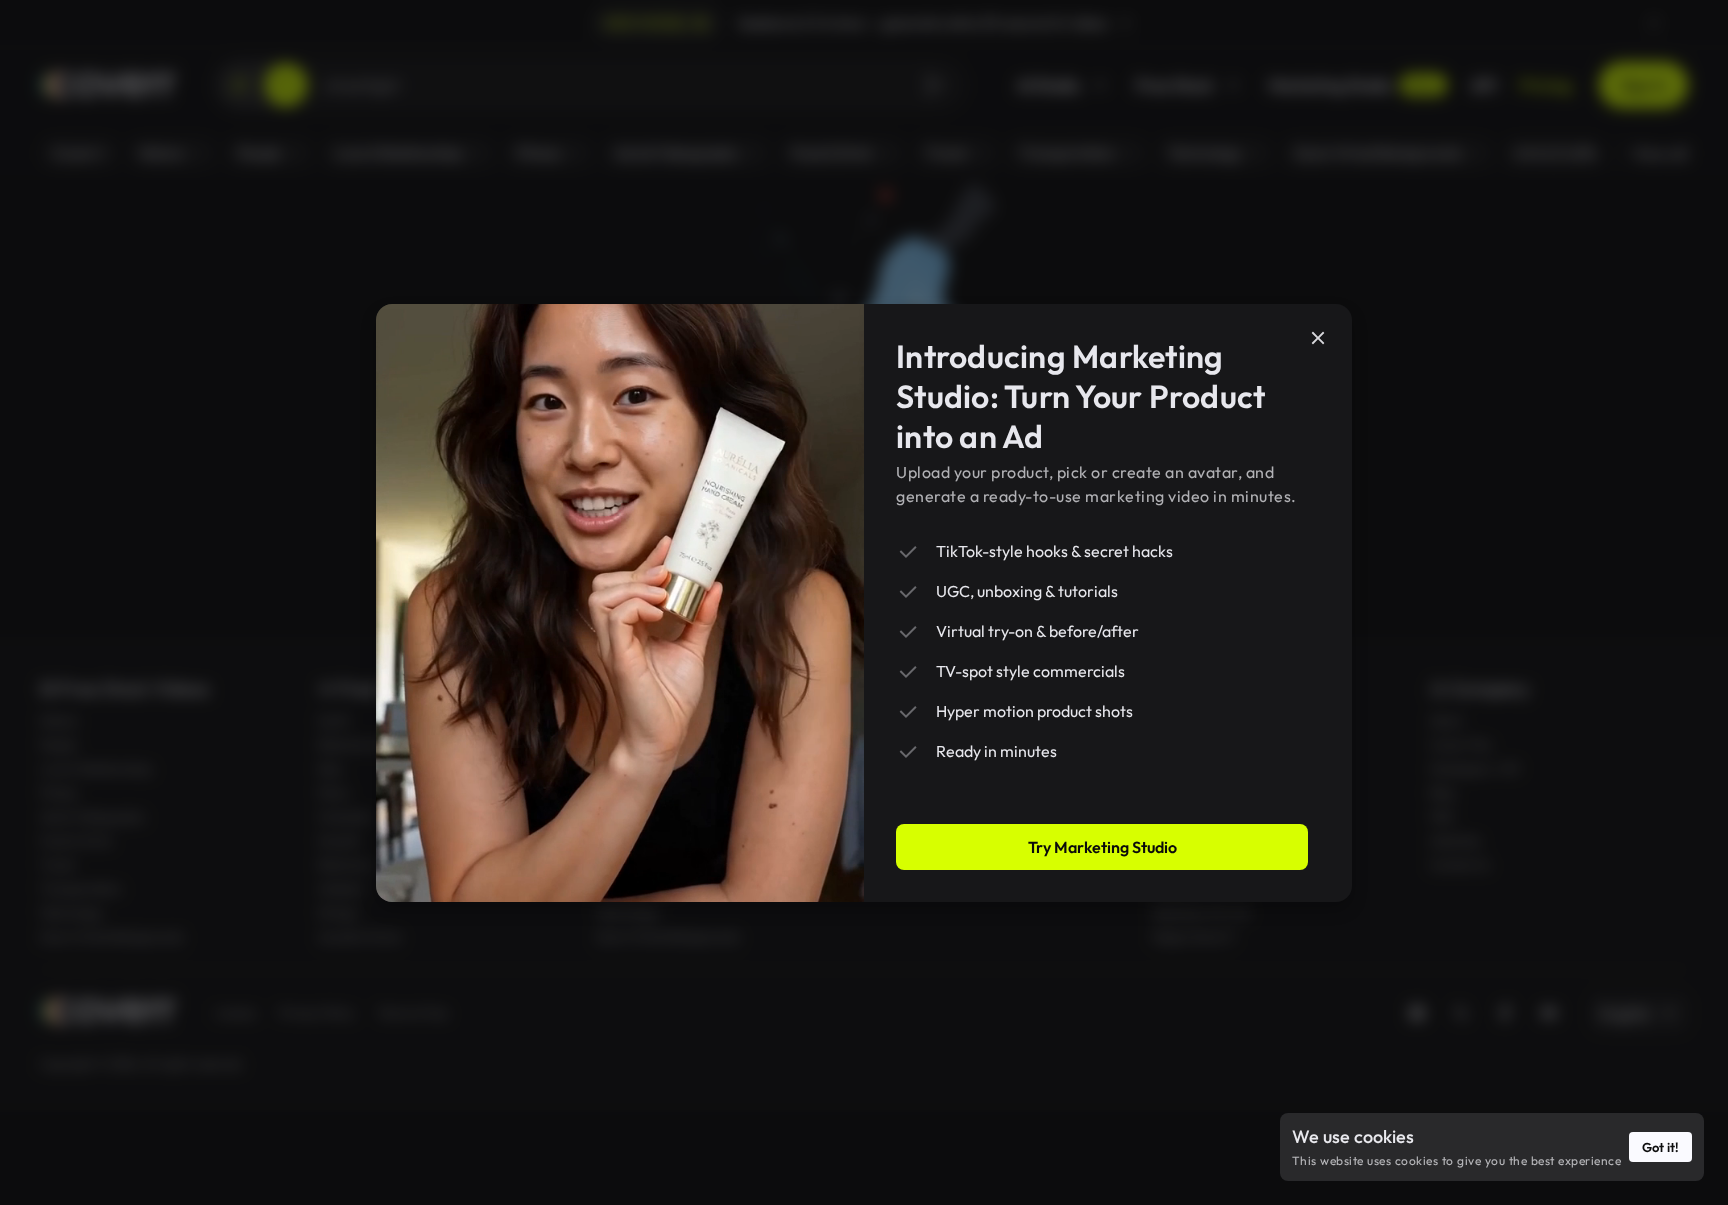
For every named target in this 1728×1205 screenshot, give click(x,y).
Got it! (1660, 1147)
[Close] (1318, 338)
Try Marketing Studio (1102, 847)
